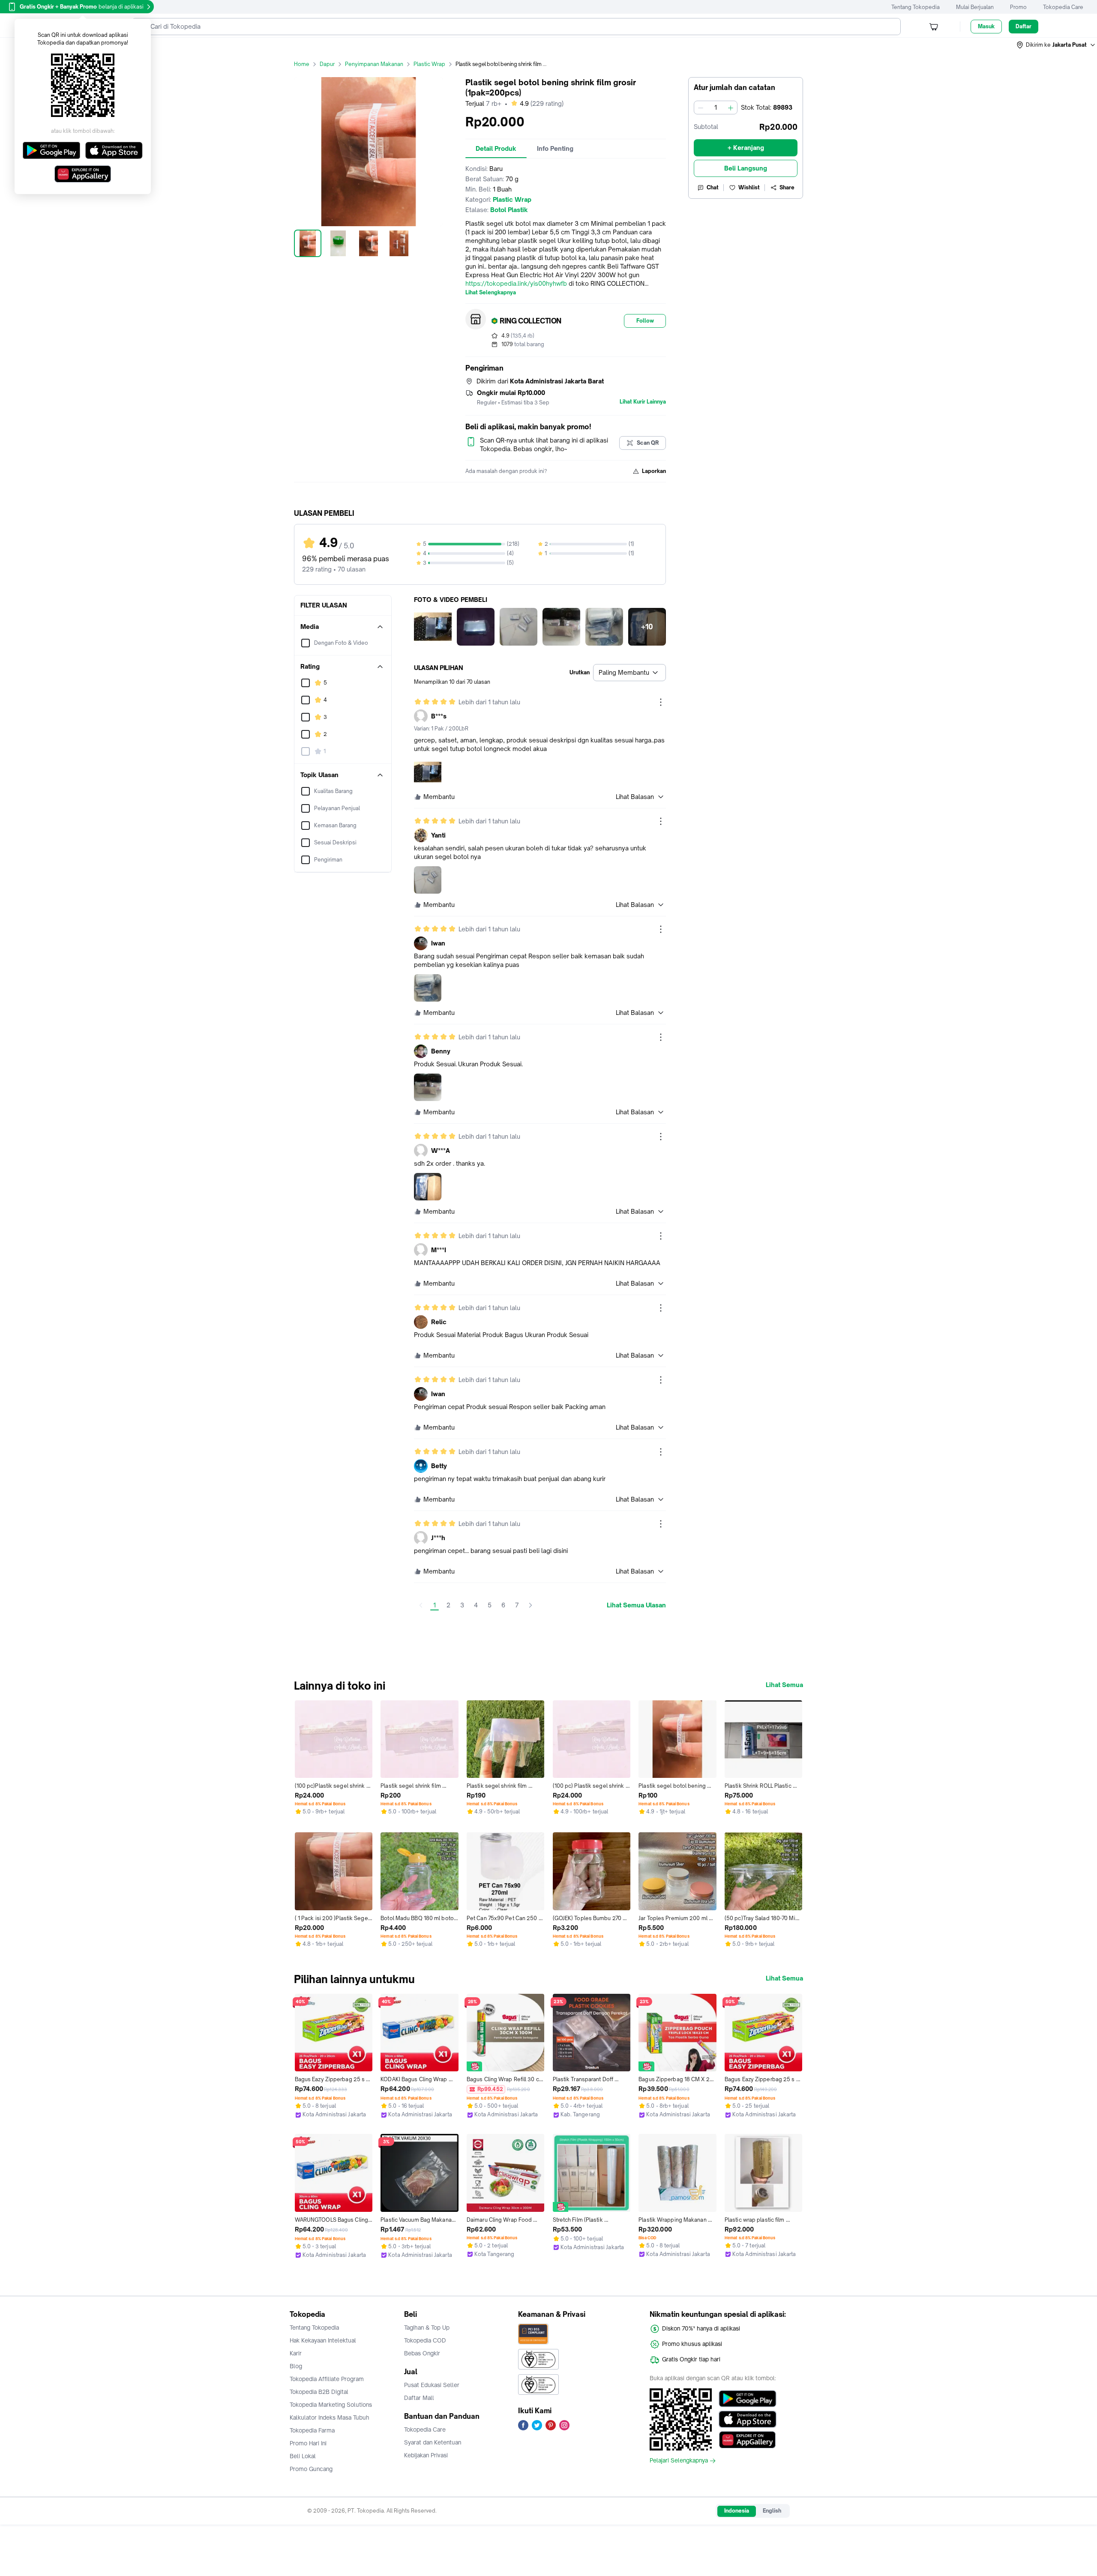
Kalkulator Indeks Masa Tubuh (330, 2417)
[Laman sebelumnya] (421, 1605)
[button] (1056, 45)
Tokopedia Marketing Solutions (331, 2405)
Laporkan (654, 471)
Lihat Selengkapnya (491, 293)
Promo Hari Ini (308, 2443)
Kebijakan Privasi (426, 2455)
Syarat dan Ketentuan (433, 2442)
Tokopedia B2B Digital (319, 2392)
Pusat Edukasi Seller (432, 2385)
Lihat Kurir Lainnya (643, 402)
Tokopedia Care (1063, 7)
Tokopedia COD (425, 2340)
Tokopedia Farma (312, 2430)
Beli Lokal (303, 2456)
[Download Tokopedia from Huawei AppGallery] (748, 2440)
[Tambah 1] (731, 108)
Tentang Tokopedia (916, 7)
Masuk (986, 26)
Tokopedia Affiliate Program (327, 2379)
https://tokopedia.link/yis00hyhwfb (516, 283)
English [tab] (772, 2511)
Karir (296, 2353)
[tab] (496, 149)
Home (302, 64)
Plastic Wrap (429, 64)
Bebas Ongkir (422, 2353)
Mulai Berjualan (975, 7)
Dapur (327, 64)
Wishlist (749, 187)
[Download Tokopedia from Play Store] (748, 2399)
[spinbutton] (716, 108)
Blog (296, 2366)
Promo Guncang (311, 2469)
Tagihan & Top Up (427, 2328)
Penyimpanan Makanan (374, 64)
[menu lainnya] (661, 702)
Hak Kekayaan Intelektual (323, 2340)
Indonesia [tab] (737, 2511)
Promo (1018, 7)
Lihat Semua (784, 1685)
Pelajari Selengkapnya (679, 2461)
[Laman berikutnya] (531, 1605)
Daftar (1024, 26)
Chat (713, 187)
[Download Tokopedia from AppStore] (748, 2419)
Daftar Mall (419, 2398)
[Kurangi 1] (701, 108)
